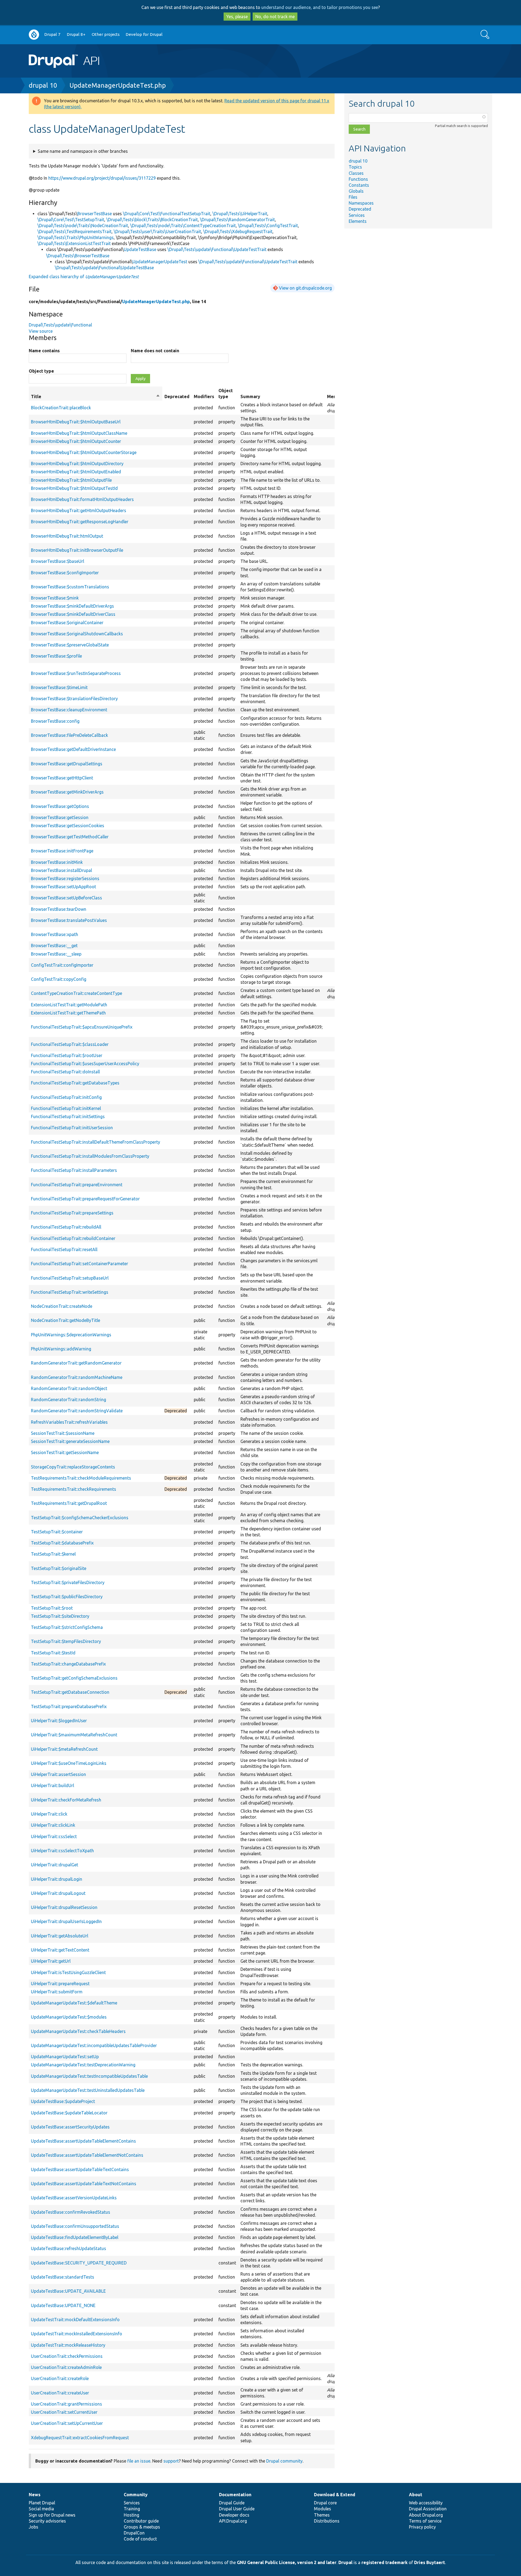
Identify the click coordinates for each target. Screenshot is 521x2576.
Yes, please (237, 17)
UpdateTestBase (140, 249)
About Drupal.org (426, 2515)
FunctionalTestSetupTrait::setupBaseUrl (70, 1278)
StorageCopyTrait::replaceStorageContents (73, 1467)
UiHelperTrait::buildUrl (53, 1785)
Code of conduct (140, 2539)
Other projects (106, 34)
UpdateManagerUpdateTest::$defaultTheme (74, 2003)
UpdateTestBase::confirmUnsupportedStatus (75, 2226)
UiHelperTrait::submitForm (57, 1992)
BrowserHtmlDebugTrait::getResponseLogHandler (80, 522)
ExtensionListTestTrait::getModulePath (69, 1005)
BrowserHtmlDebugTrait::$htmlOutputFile (71, 480)
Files (353, 197)
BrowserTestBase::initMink (57, 862)
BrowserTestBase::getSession (60, 817)
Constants (359, 185)
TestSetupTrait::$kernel (53, 1554)
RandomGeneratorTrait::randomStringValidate (77, 1411)
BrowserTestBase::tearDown (59, 909)
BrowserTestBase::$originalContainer (67, 623)
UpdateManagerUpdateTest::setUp (65, 2057)
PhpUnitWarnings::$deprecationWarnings (71, 1335)
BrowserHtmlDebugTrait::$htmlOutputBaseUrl (76, 422)
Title (96, 397)
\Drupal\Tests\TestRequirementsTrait (74, 231)
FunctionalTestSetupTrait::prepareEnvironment (77, 1185)
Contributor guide (141, 2521)
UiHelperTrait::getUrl (51, 1961)
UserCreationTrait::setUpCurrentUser (67, 2423)
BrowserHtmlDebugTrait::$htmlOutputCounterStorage (84, 452)
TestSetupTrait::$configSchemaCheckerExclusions (80, 1518)
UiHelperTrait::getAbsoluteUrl (60, 1936)
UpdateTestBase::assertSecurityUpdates (70, 2127)
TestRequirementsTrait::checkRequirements (74, 1489)
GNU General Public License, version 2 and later (287, 2562)
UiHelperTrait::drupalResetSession (64, 1907)
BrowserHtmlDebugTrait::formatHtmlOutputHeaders (82, 499)
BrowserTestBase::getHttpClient (62, 778)
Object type (41, 371)
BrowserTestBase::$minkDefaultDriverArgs (72, 606)
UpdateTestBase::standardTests (63, 2277)
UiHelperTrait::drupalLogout (58, 1893)
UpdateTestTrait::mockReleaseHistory (68, 2345)
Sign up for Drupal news (52, 2515)
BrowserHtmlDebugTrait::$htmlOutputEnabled (76, 472)
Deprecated (360, 209)
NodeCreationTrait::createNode (62, 1306)
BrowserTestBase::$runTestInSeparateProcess (76, 673)
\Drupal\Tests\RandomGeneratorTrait (237, 220)
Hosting (131, 2515)
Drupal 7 (52, 34)
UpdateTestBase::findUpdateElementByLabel (75, 2237)
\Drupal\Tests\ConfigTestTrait (268, 226)
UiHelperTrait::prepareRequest (60, 1984)
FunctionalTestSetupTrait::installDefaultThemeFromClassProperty (96, 1142)
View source (41, 331)
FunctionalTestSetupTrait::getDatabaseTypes (75, 1083)
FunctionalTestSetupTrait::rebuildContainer (73, 1238)
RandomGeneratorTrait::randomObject (69, 1388)
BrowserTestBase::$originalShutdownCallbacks (77, 634)
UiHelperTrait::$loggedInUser (59, 1721)
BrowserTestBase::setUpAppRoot (63, 887)
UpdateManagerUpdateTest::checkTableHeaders (78, 2031)
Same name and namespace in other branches (83, 151)
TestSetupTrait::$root (52, 1608)
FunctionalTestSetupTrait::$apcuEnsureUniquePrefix (82, 1027)
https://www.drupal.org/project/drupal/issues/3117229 (102, 178)
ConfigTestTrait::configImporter (62, 965)
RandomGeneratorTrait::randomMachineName (77, 1377)
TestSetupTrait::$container (57, 1532)
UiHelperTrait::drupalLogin (57, 1879)
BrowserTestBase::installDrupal (61, 870)
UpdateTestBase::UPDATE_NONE (63, 2305)
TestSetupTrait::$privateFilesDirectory (68, 1582)
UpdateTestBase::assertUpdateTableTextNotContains (84, 2184)
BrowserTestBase (95, 214)
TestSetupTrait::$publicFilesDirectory (67, 1597)
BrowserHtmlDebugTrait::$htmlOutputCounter (76, 441)
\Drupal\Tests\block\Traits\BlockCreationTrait (152, 220)
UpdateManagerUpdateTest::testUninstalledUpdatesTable (88, 2090)
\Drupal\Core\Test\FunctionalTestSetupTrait (167, 214)
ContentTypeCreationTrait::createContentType (77, 993)
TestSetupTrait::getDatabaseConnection (70, 1692)
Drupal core (325, 2503)
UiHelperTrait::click (49, 1814)
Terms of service (425, 2521)
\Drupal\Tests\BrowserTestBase (78, 256)
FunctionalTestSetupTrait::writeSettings (70, 1292)
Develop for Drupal (144, 34)
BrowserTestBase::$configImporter (65, 573)
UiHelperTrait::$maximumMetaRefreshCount (74, 1735)
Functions (358, 179)
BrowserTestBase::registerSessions (65, 878)
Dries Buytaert (430, 2562)
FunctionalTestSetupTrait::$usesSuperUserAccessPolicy (85, 1064)
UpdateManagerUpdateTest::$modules (69, 2017)
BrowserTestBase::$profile (56, 656)
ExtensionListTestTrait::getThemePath (68, 1013)
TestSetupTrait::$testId (53, 1653)
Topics (355, 167)
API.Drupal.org (233, 2521)
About (416, 2495)
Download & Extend (335, 2495)
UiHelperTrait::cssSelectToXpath (62, 1851)
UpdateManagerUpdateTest (160, 262)
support (171, 2461)
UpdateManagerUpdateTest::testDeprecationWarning (83, 2065)
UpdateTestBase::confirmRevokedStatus (71, 2212)
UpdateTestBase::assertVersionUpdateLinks (74, 2198)
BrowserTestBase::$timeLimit (59, 687)
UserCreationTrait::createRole (60, 2378)
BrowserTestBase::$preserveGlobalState (70, 645)
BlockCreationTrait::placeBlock (61, 408)
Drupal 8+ (76, 34)
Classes (356, 173)
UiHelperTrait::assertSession (58, 1774)
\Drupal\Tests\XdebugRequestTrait (238, 231)
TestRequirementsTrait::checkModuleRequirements (81, 1478)
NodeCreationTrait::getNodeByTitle (66, 1320)
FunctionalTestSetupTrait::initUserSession (72, 1128)
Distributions (327, 2521)
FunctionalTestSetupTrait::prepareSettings (72, 1213)
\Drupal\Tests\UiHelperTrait (240, 214)
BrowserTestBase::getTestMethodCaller (70, 837)
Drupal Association (428, 2509)
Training (132, 2509)
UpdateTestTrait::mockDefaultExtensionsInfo (75, 2320)
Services (357, 215)
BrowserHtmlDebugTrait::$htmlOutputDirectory (77, 464)
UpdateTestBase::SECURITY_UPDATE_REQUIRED (79, 2263)
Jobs (34, 2527)
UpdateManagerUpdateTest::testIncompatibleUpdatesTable (89, 2076)
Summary (250, 396)
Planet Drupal (42, 2503)
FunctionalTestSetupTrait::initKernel (66, 1108)
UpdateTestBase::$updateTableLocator (69, 2113)
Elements (358, 221)
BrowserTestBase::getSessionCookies (68, 826)
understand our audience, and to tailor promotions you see (320, 7)
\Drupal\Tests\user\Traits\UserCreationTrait (157, 231)
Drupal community (284, 2461)
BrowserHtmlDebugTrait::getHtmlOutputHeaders (79, 510)
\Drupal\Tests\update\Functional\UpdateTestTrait (217, 249)
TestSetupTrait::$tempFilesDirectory (66, 1641)
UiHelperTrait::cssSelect (54, 1836)
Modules (323, 2509)
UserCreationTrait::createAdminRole (66, 2367)
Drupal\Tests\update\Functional (60, 325)
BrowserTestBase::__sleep (56, 954)
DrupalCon (134, 2533)
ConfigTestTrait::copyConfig (59, 979)
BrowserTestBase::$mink (55, 598)
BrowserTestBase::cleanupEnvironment (69, 710)
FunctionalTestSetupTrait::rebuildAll (66, 1227)
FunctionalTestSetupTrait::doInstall (65, 1072)
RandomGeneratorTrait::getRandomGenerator (76, 1363)
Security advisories (47, 2521)
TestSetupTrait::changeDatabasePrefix (68, 1664)
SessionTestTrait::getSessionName (65, 1452)
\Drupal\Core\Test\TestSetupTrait (71, 220)
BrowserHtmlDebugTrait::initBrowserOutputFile (77, 550)
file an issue (139, 2461)
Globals (356, 191)
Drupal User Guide (237, 2509)
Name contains (44, 351)
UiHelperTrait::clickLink (53, 1825)
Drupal (345, 2562)
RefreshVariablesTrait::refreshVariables (69, 1422)
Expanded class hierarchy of (84, 277)
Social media (41, 2509)
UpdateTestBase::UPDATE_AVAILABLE (68, 2291)
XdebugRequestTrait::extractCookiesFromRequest (80, 2438)
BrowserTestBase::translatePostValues (69, 920)
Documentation (235, 2495)
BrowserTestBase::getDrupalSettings (67, 764)
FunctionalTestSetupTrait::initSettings (68, 1116)
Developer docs (234, 2515)
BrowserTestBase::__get (54, 946)
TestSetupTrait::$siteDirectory (60, 1616)
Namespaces (361, 203)
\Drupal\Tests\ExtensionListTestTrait (74, 243)
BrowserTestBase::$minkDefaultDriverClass (73, 614)
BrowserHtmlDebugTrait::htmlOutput (67, 536)
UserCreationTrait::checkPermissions (67, 2356)
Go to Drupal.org (34, 35)
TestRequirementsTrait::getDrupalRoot (69, 1503)
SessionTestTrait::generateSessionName (70, 1441)
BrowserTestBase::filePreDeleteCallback (69, 735)
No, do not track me (275, 17)
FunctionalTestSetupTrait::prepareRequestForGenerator (85, 1199)
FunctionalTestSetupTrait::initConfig (66, 1097)
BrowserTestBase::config (55, 721)
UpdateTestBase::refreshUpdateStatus (69, 2248)
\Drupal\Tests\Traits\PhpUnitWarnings (76, 237)
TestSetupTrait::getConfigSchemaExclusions (74, 1678)
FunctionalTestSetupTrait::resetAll (64, 1249)
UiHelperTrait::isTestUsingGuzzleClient (68, 1972)
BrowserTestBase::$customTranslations (70, 587)
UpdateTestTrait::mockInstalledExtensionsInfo (77, 2334)
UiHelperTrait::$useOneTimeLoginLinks (69, 1763)
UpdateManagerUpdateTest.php (118, 85)
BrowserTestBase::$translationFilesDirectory (74, 699)
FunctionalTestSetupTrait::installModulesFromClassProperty (90, 1156)
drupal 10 (43, 85)
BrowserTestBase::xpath (55, 934)
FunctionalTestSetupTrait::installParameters (74, 1170)
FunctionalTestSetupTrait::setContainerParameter (80, 1264)
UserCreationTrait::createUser (60, 2393)
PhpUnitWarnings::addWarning (61, 1349)
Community (136, 2495)
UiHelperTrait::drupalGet (55, 1865)
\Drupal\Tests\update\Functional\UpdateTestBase (104, 268)
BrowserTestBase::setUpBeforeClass (66, 898)
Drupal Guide (232, 2503)
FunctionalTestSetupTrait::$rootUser (67, 1055)
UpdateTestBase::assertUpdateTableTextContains (80, 2169)
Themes (322, 2515)
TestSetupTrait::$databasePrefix (62, 1543)
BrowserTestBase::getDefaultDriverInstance (73, 749)
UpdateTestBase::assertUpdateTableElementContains (83, 2141)
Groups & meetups (142, 2527)
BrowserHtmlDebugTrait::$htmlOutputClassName (79, 433)
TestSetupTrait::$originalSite (59, 1568)
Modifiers (204, 396)
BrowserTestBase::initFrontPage (62, 851)
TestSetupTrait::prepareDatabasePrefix (69, 1706)
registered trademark (385, 2562)
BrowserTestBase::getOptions (60, 806)
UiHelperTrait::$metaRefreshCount (64, 1749)
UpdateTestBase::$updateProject (63, 2101)
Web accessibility (426, 2503)
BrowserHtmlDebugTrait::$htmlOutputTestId (74, 488)
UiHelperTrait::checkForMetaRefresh (66, 1800)
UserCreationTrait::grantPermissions (66, 2404)
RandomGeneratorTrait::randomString (69, 1400)
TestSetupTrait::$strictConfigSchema (67, 1627)
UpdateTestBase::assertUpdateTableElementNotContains (87, 2155)
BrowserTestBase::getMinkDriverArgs (67, 792)
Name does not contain (155, 351)
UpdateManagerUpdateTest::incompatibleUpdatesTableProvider (94, 2045)
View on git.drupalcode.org (305, 288)
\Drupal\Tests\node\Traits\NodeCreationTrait (83, 226)
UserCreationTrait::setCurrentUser (64, 2412)
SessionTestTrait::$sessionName (63, 1433)
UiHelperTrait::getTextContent (60, 1950)
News (35, 2495)
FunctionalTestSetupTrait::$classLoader (70, 1044)
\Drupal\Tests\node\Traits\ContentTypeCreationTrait (183, 226)
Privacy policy (422, 2527)
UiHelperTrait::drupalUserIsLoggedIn (66, 1921)
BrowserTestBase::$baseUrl (58, 561)
